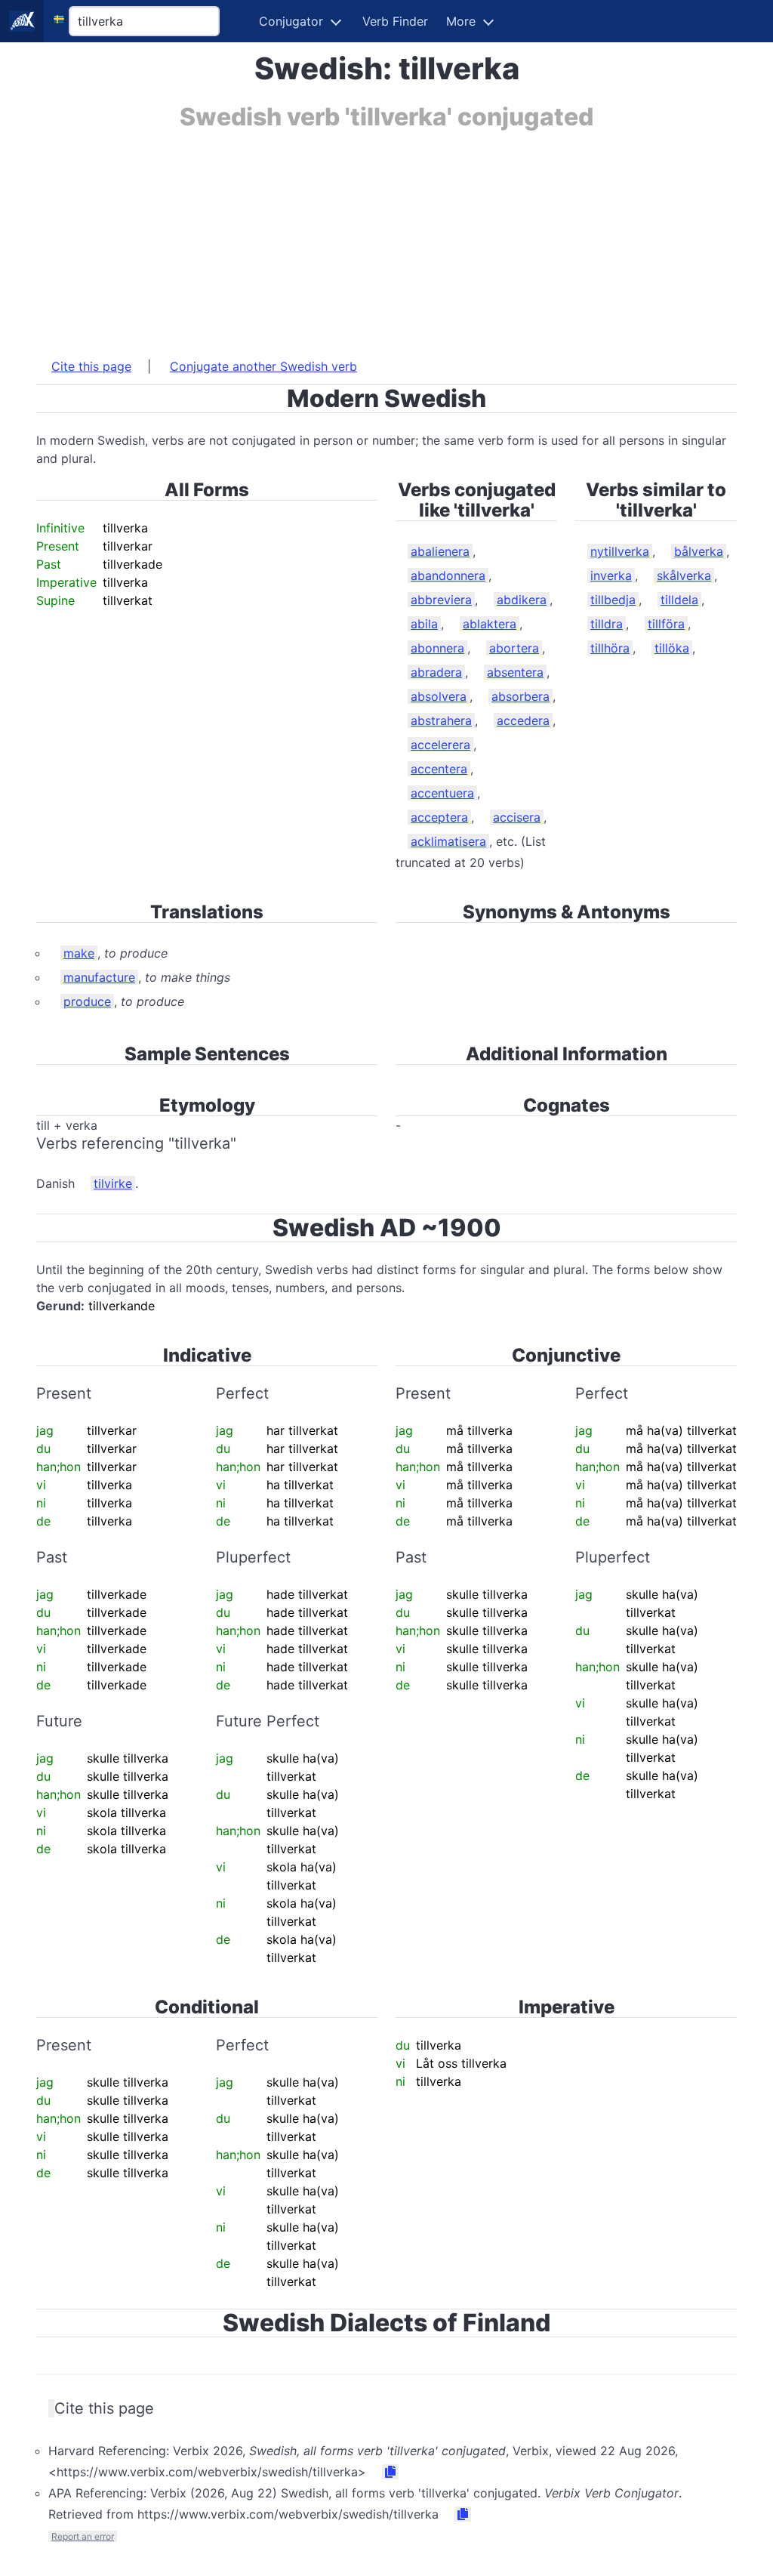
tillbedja (613, 600)
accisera (517, 817)
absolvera (439, 696)
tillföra (666, 624)
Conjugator (291, 21)
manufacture (99, 977)
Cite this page (91, 366)
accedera (523, 720)
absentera (515, 672)
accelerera (440, 745)
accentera (439, 769)
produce (87, 1001)
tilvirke (113, 1183)
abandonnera (448, 575)
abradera (436, 672)
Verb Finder (395, 21)
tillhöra (610, 648)
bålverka (699, 551)
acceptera (439, 817)
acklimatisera (448, 841)
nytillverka (620, 551)
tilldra (607, 624)
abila (424, 624)
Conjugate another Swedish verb (263, 366)
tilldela (679, 600)
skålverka (684, 575)
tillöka (672, 648)
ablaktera (490, 624)
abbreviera (441, 600)
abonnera (437, 648)
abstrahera (441, 720)
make (79, 953)
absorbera (520, 696)
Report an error (83, 2536)
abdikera (522, 600)
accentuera (442, 793)
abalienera (440, 551)
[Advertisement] (386, 236)
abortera (514, 648)
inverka (611, 575)
